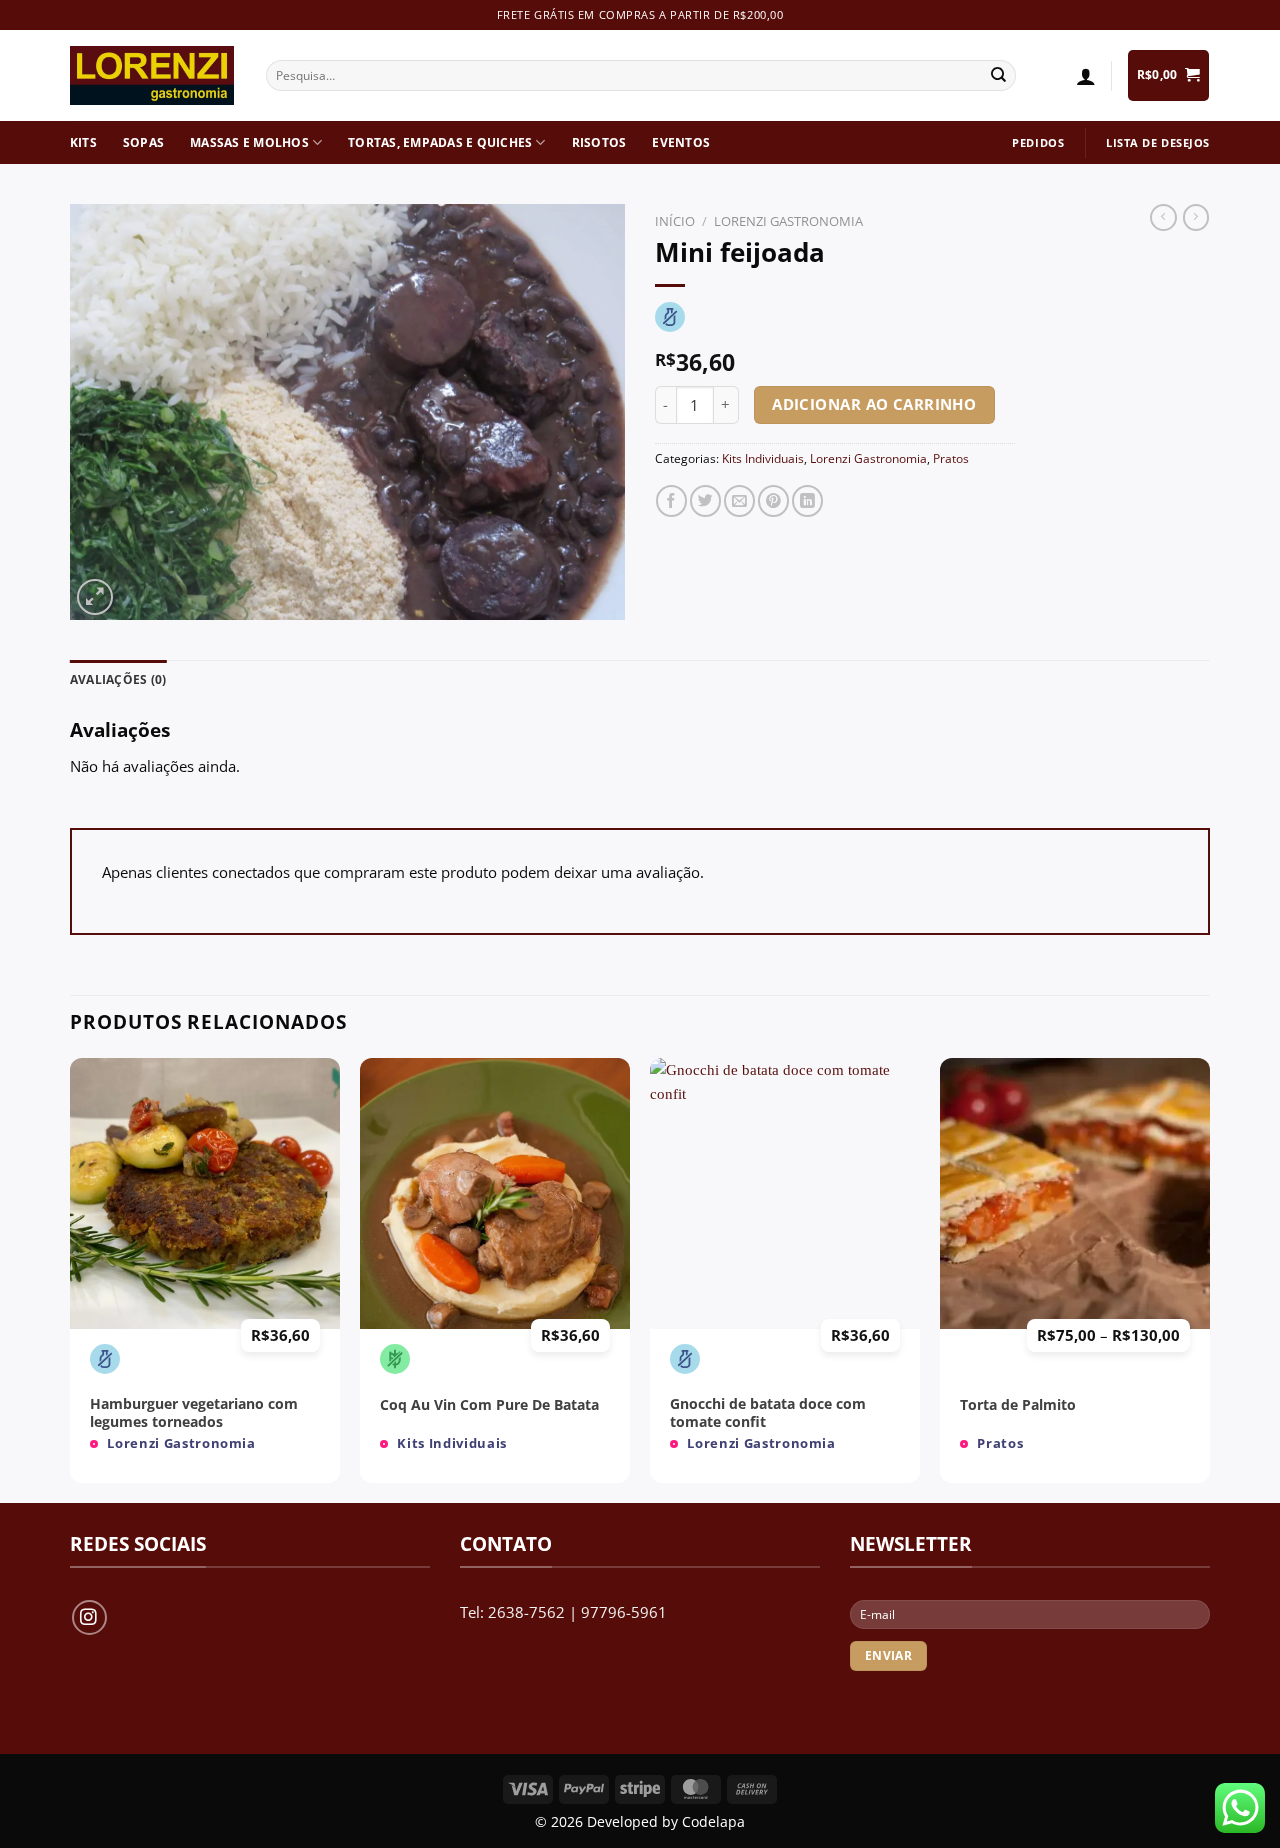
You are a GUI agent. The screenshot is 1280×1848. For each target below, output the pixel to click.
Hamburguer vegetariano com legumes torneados (194, 1413)
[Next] (1209, 1278)
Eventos (681, 142)
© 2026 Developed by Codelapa (640, 1822)
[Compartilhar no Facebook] (671, 500)
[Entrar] (1086, 76)
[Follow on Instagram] (89, 1617)
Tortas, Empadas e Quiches (440, 142)
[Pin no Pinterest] (773, 500)
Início (675, 221)
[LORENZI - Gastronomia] (153, 75)
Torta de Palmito (1018, 1405)
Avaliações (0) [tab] (118, 679)
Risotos (599, 142)
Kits (83, 142)
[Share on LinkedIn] (807, 500)
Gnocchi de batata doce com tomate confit (768, 1413)
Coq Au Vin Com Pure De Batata (489, 1405)
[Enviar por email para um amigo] (739, 500)
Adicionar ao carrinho (874, 404)
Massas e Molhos (249, 142)
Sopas (143, 142)
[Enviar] (999, 76)
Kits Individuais (763, 458)
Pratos (951, 458)
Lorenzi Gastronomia (788, 221)
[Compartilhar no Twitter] (705, 500)
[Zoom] (95, 597)
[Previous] (71, 1278)
